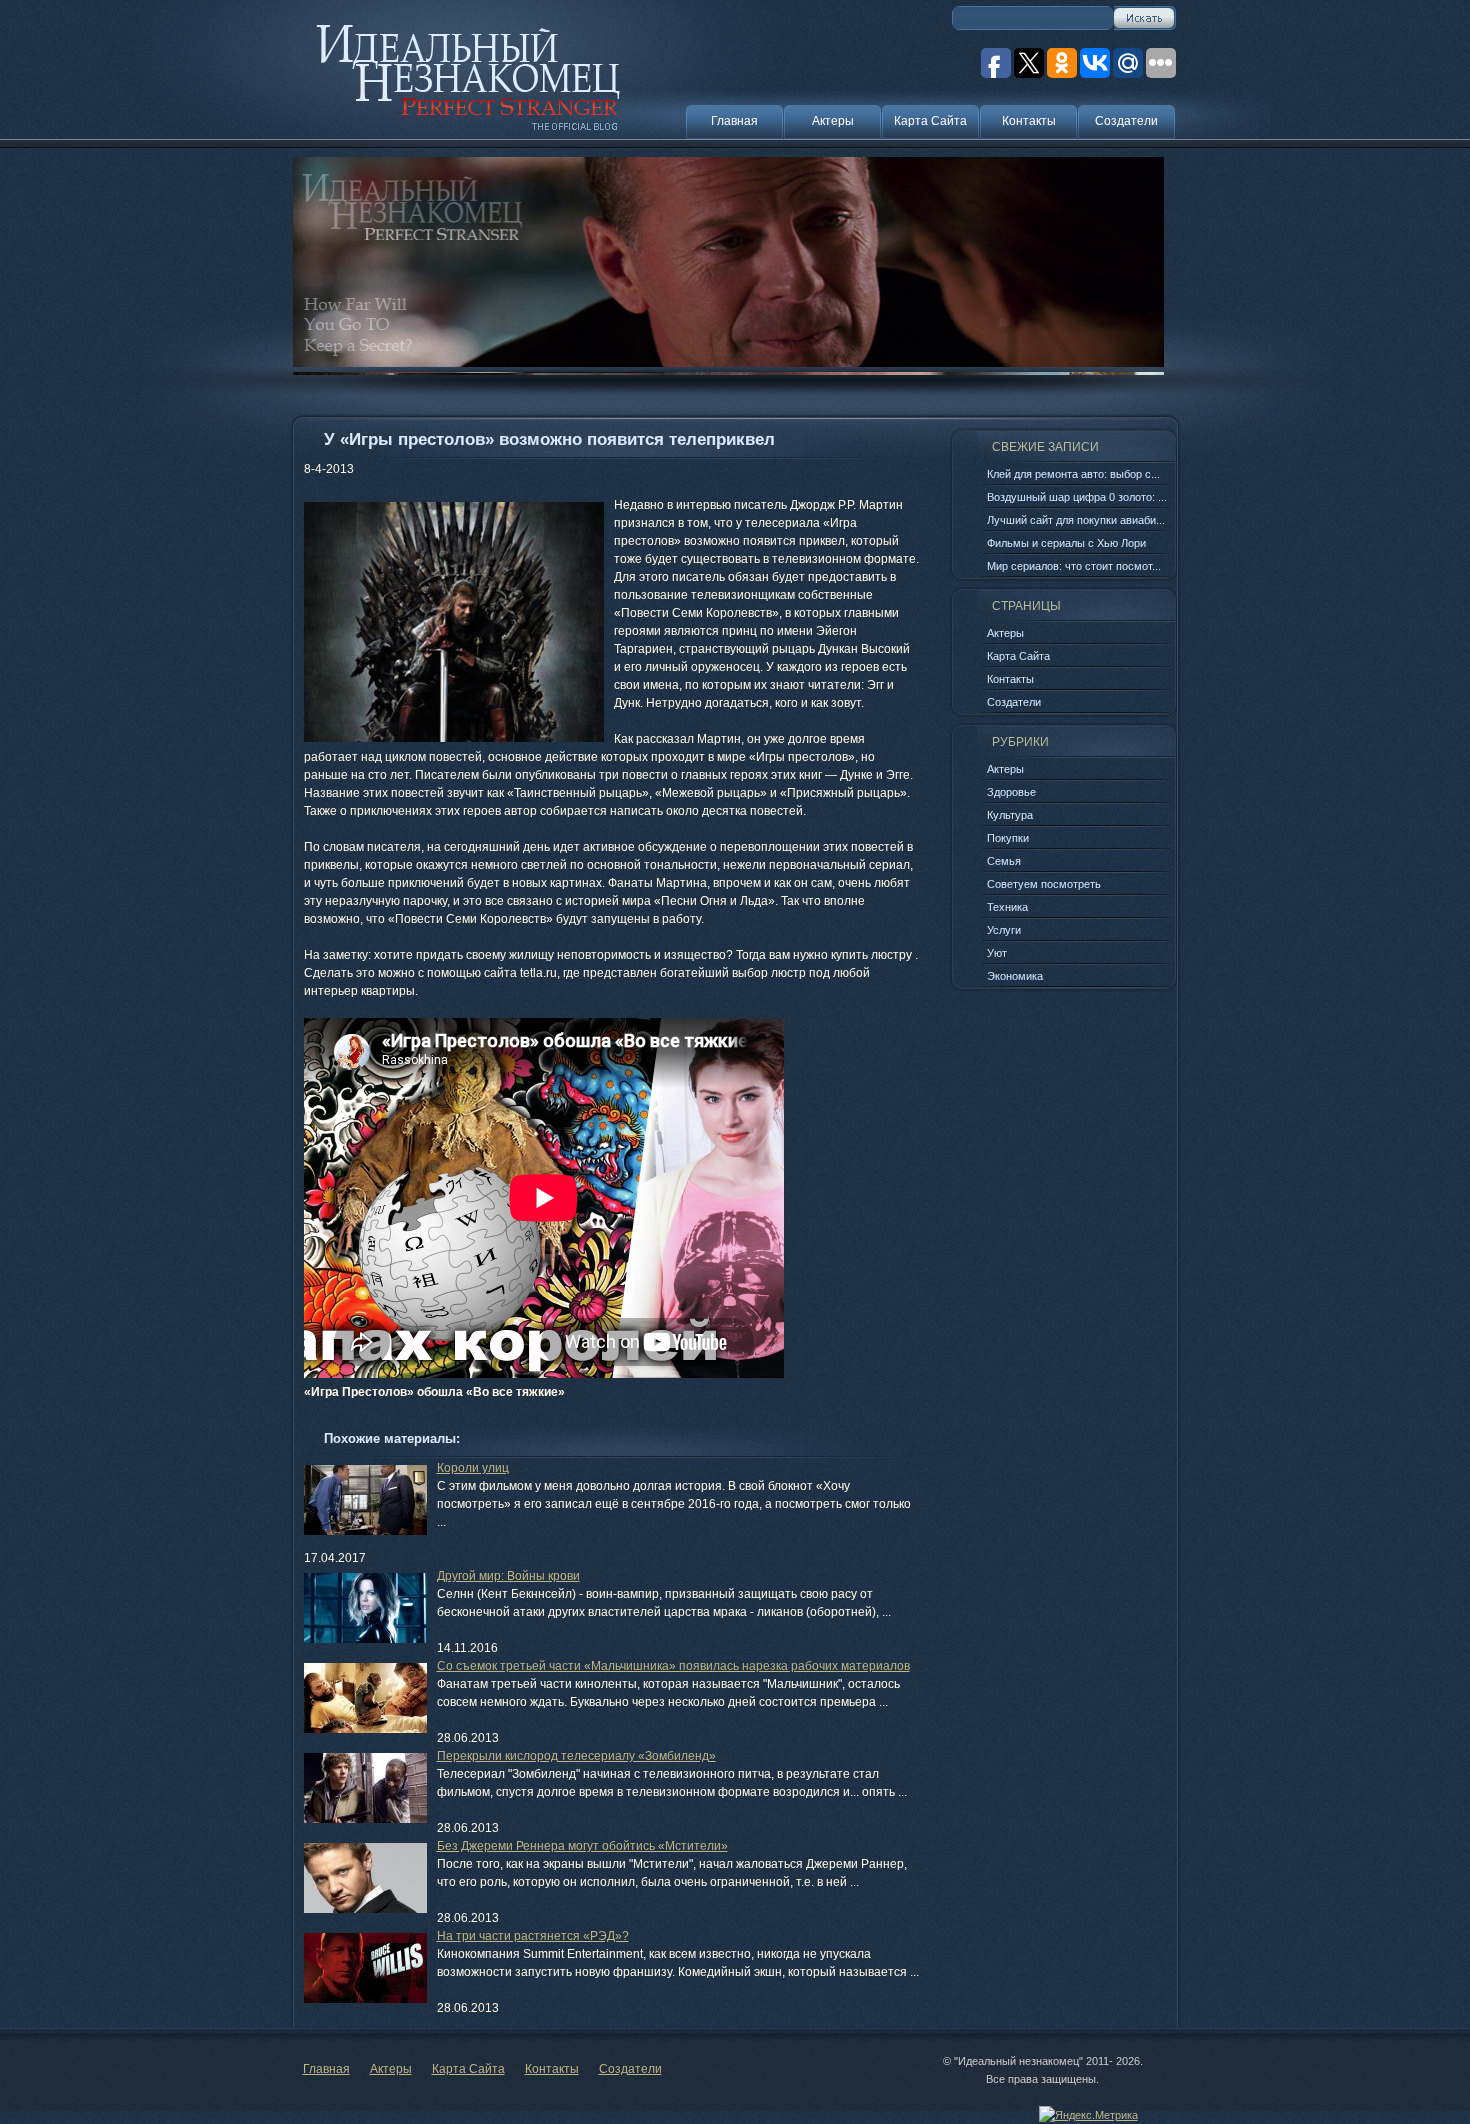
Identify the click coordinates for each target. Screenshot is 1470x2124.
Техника (1007, 907)
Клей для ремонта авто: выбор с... (1073, 474)
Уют (997, 953)
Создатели (1126, 121)
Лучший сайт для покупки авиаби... (1076, 520)
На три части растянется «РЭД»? (533, 1936)
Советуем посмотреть (1044, 884)
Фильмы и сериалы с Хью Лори (1066, 543)
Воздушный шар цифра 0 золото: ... (1077, 497)
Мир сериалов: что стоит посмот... (1074, 566)
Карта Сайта (930, 121)
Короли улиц (473, 1468)
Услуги (1004, 930)
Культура (1010, 815)
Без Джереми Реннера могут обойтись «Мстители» (582, 1846)
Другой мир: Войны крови (508, 1576)
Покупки (1008, 838)
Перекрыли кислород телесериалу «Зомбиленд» (576, 1756)
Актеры (833, 121)
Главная (734, 121)
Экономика (1015, 976)
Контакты (1029, 121)
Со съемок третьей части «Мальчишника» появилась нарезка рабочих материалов (673, 1666)
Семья (1004, 861)
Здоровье (1011, 792)
